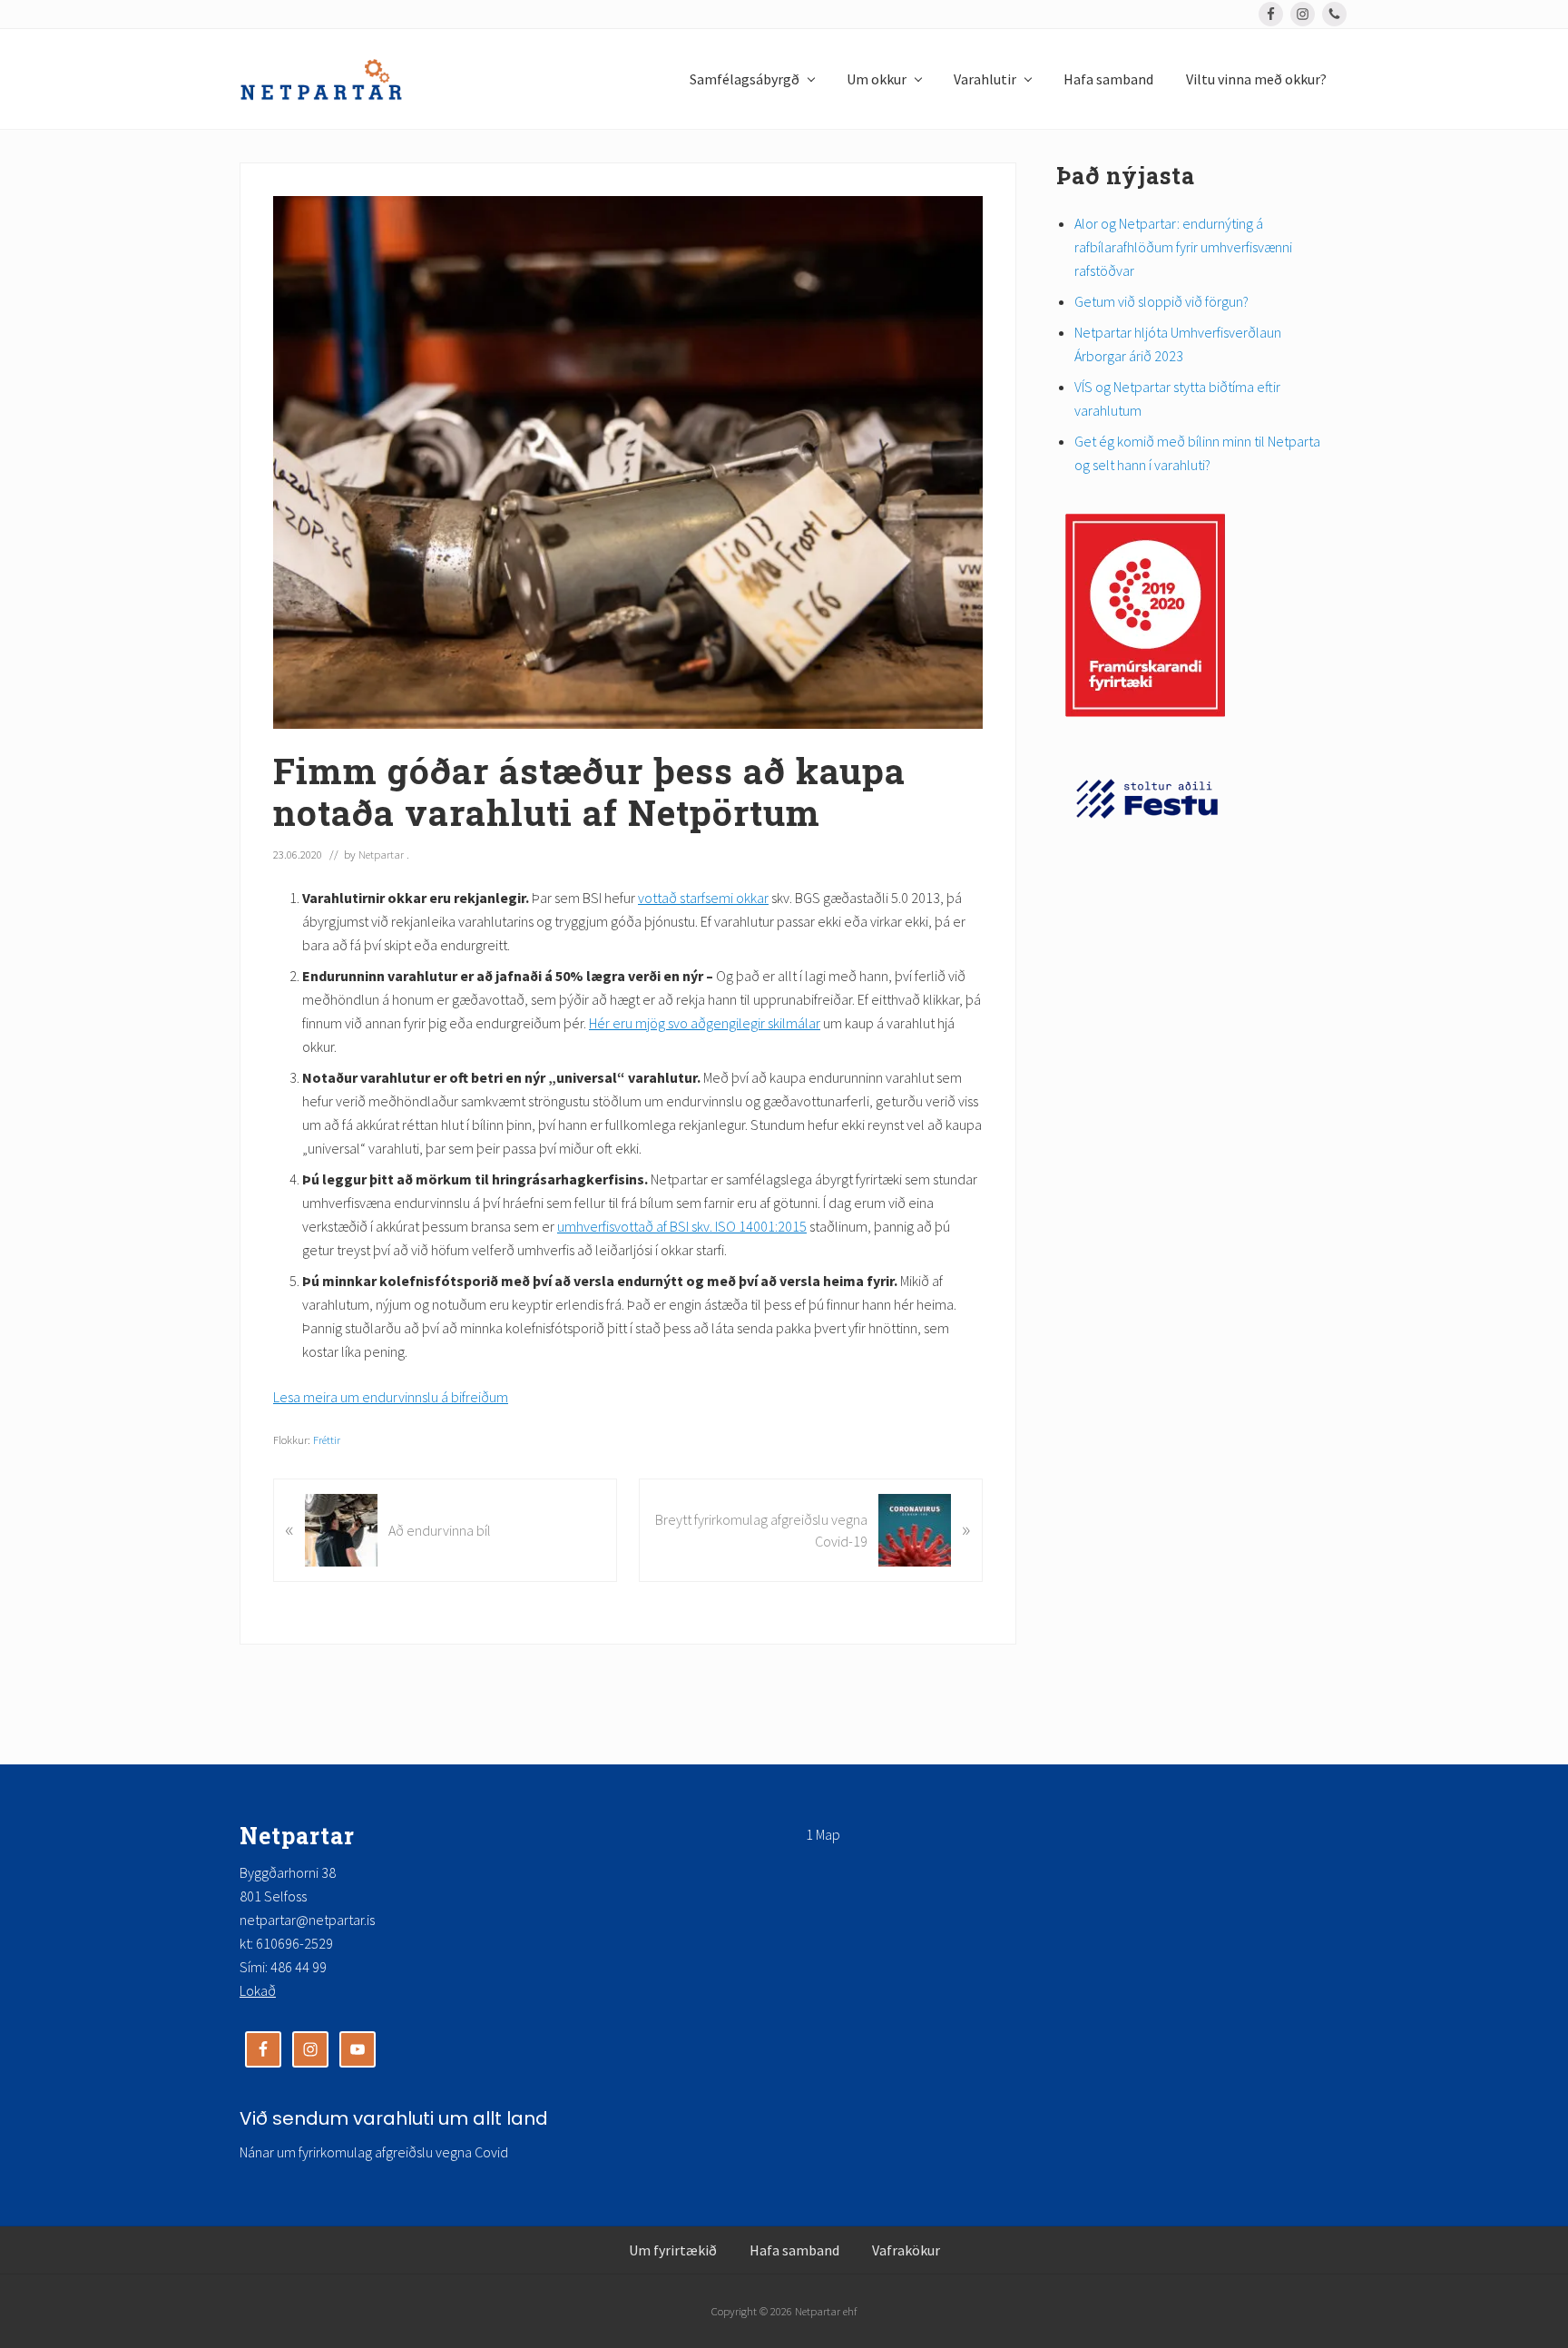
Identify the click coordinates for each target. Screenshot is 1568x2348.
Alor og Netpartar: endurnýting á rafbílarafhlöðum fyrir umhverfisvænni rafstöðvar (1183, 247)
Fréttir (327, 1439)
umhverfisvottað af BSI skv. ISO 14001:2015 (682, 1226)
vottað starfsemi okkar (703, 898)
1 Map (823, 1834)
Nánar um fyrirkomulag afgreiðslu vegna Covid (374, 2152)
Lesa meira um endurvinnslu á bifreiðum (391, 1397)
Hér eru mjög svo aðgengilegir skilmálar (705, 1023)
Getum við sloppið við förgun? (1161, 301)
